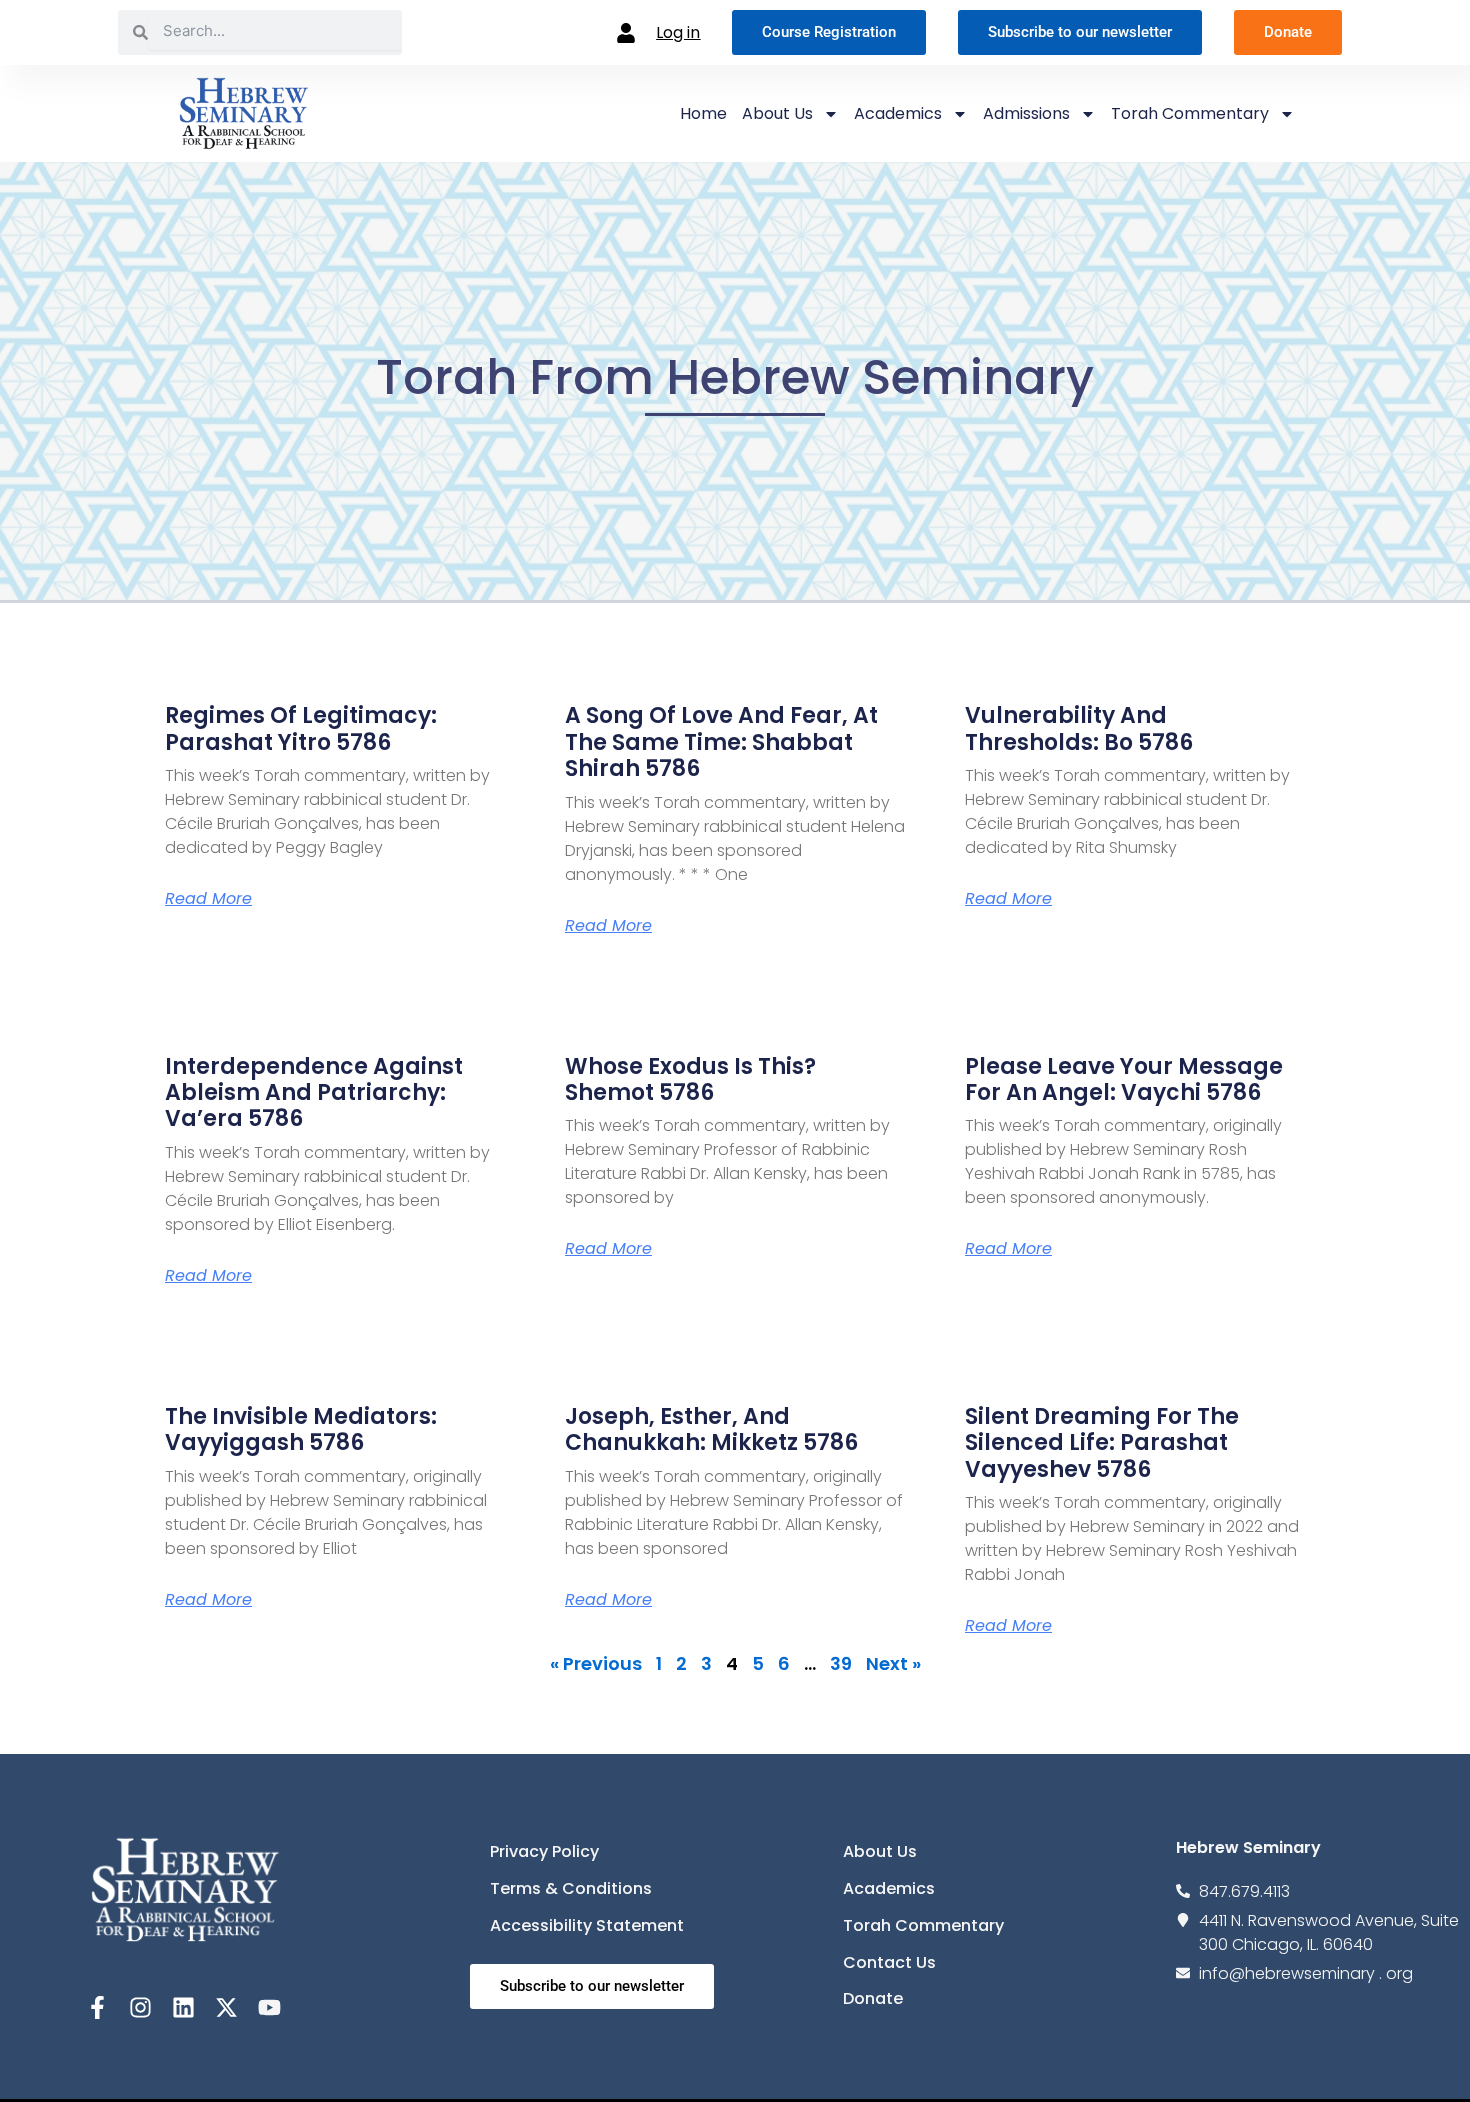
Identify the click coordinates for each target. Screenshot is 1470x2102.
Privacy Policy (544, 1851)
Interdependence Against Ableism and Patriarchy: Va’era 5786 (314, 1093)
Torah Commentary (1190, 113)
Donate (873, 1998)
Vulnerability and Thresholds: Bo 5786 (1079, 728)
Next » (893, 1663)
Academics (898, 113)
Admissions (1026, 113)
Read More (208, 899)
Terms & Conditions (571, 1888)
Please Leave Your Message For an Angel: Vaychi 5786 (1124, 1079)
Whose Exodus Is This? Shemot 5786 (690, 1079)
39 (841, 1663)
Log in (678, 32)
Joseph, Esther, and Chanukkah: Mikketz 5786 (711, 1429)
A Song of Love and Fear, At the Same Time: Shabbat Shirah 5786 (721, 742)
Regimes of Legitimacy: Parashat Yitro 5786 (301, 728)
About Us (777, 113)
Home (703, 113)
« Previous (596, 1663)
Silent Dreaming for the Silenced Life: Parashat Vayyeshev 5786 (1102, 1443)
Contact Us (889, 1962)
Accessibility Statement (587, 1925)
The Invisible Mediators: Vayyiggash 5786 (301, 1429)
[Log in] (626, 33)
